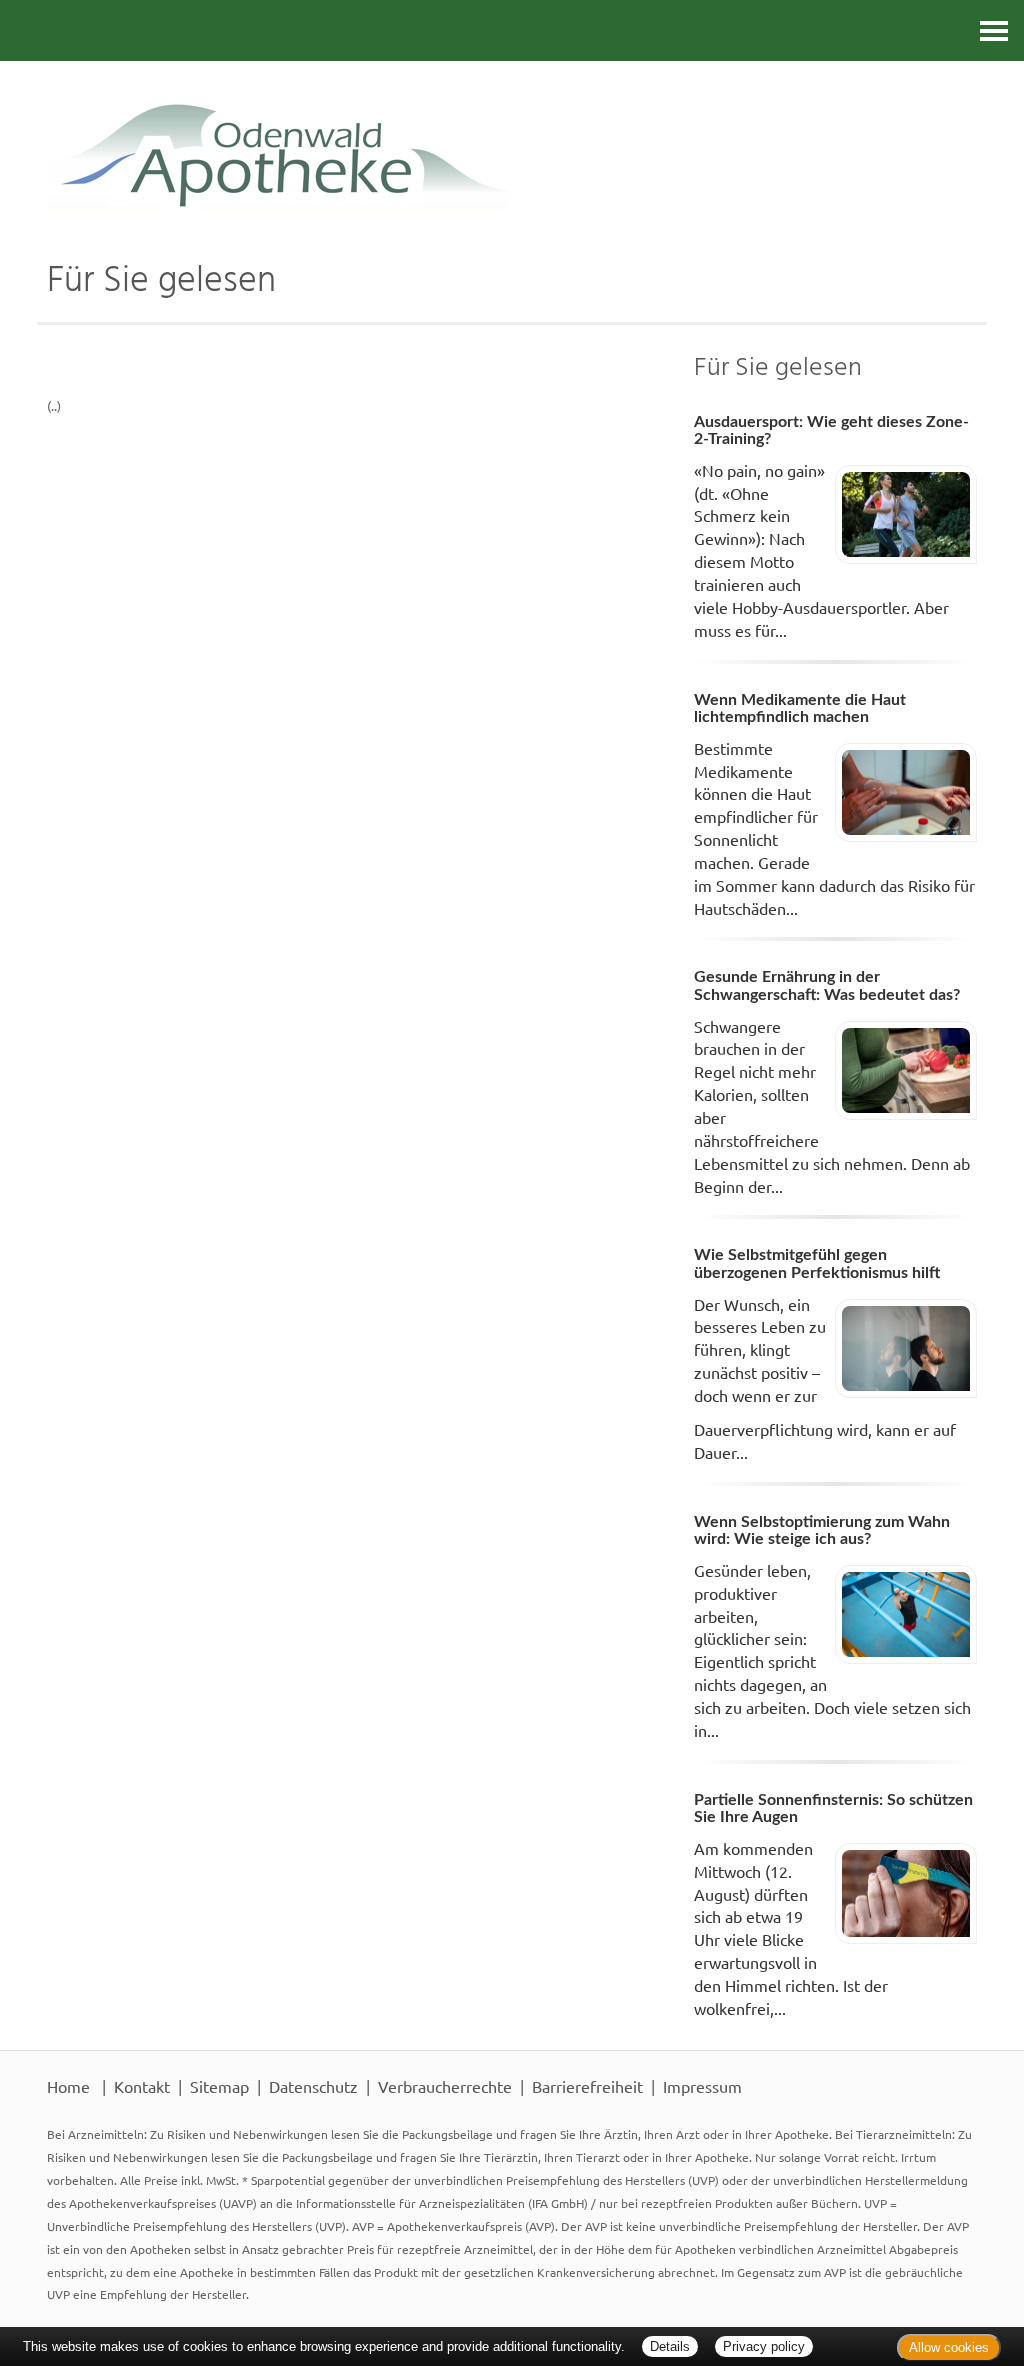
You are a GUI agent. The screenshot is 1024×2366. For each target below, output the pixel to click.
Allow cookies (949, 2347)
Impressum (702, 2086)
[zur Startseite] (512, 135)
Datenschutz (313, 2086)
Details (670, 2346)
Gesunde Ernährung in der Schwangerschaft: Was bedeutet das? (827, 986)
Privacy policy (764, 2346)
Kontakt (142, 2086)
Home (68, 2086)
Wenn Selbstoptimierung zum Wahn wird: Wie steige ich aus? (822, 1531)
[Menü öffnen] (994, 30)
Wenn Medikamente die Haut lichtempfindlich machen (800, 709)
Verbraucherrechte (445, 2086)
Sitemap (219, 2086)
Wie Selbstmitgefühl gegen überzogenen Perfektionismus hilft (817, 1264)
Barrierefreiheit (587, 2086)
